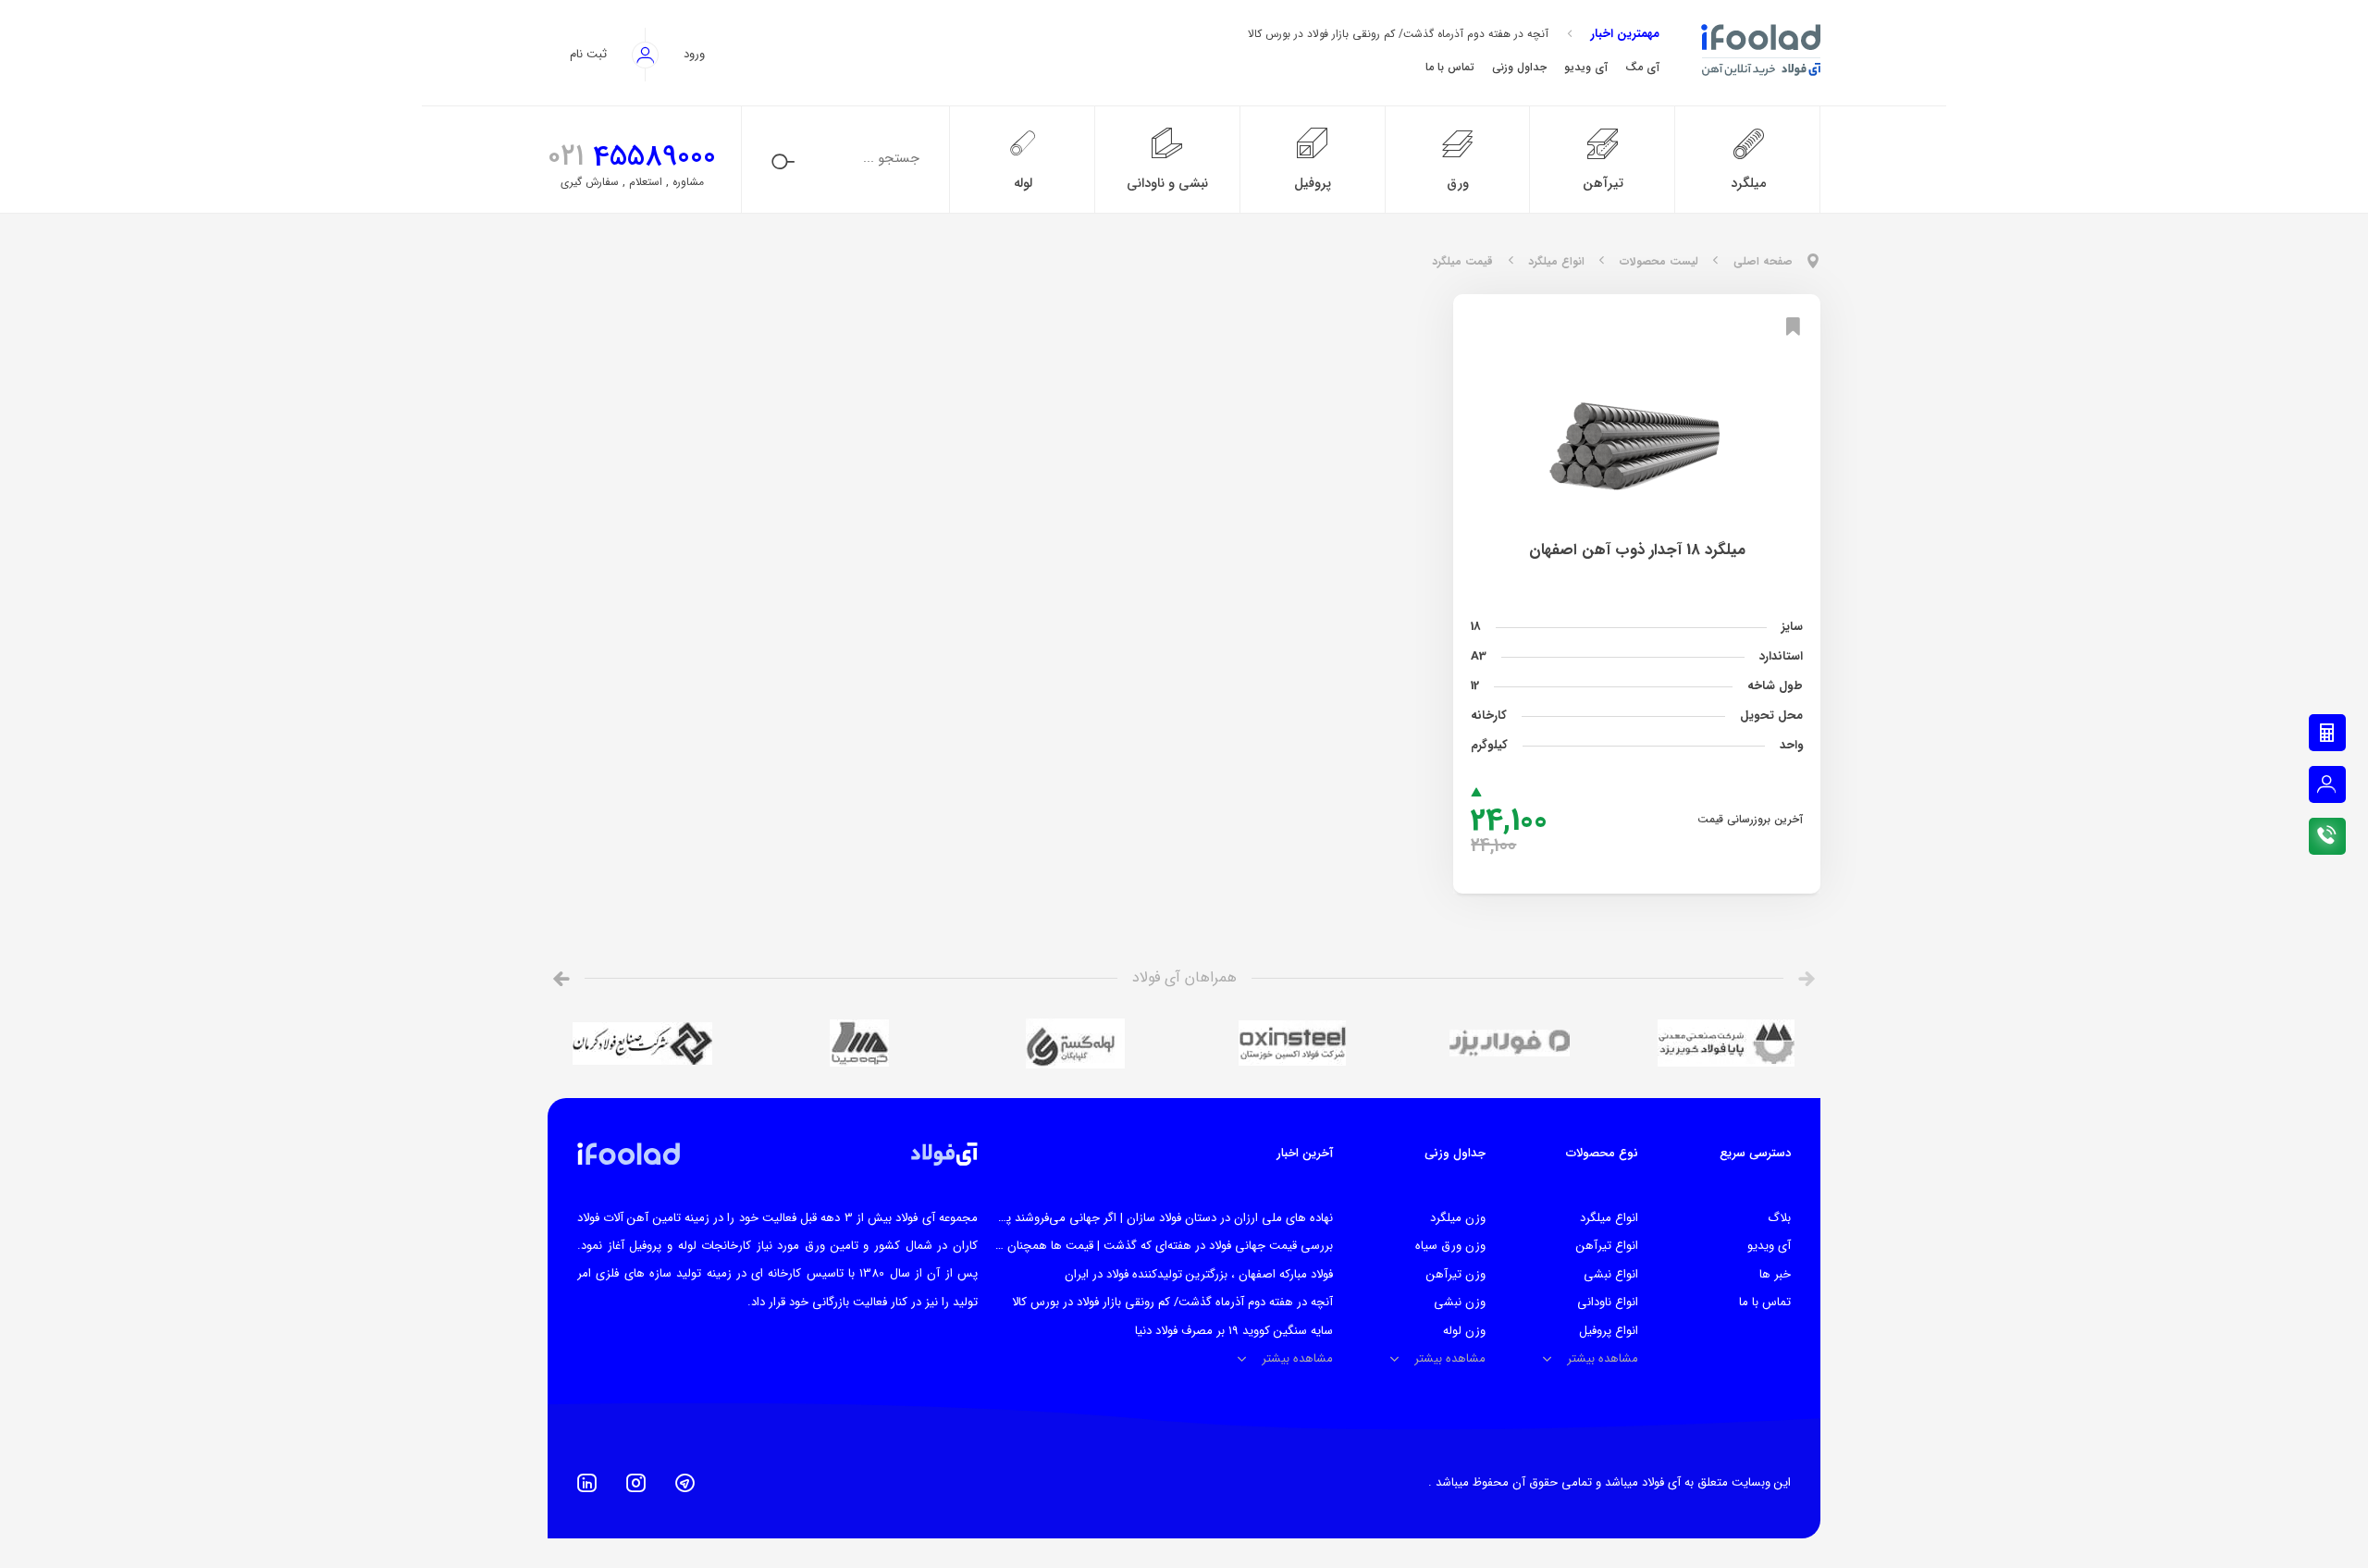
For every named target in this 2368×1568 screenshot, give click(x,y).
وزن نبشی (1460, 1302)
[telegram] (685, 1483)
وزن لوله (1464, 1331)
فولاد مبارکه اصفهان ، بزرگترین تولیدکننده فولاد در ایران (1199, 1274)
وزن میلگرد (1458, 1218)
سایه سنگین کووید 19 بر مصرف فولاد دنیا (1234, 1331)
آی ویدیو (1769, 1246)
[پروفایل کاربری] (2327, 784)
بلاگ (1779, 1218)
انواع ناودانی (1608, 1302)
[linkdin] (587, 1483)
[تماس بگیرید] (2327, 836)
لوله (1023, 184)
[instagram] (636, 1483)
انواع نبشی (1611, 1274)
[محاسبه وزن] (2327, 733)
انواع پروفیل (1609, 1331)
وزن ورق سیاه (1450, 1246)
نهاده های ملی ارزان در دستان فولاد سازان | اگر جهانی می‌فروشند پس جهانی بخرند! (1128, 1218)
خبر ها (1775, 1274)
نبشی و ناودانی (1167, 184)
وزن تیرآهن (1456, 1274)
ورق (1458, 184)
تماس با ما (1765, 1302)
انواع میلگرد (1609, 1218)
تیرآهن (1603, 184)
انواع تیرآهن (1607, 1246)
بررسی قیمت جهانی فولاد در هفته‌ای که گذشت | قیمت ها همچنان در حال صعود (1135, 1246)
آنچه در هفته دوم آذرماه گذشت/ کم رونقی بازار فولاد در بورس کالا (1398, 34)
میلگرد (1748, 184)
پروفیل (1313, 184)
